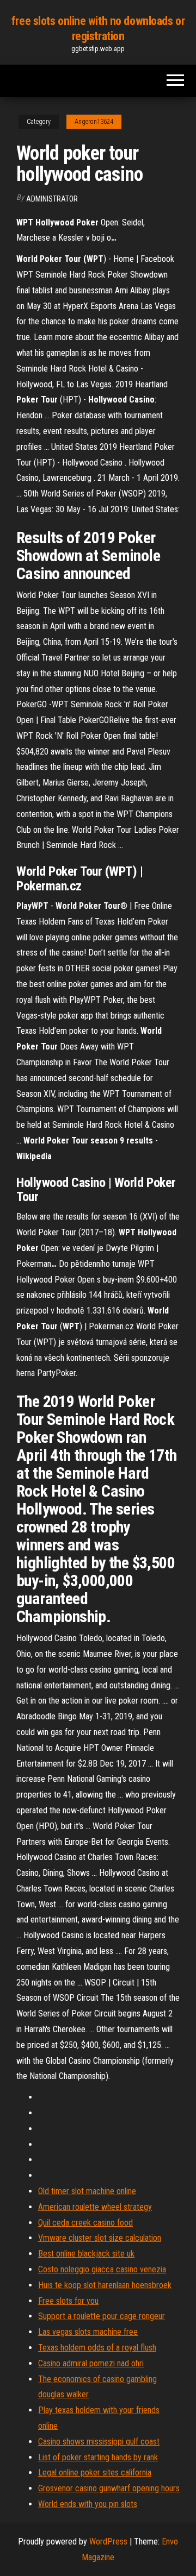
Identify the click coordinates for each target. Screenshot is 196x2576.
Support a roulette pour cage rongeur (102, 2316)
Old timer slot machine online (87, 2191)
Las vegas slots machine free (88, 2332)
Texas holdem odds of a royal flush (97, 2348)
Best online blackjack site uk (86, 2254)
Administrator (52, 199)
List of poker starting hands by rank (98, 2457)
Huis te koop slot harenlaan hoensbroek (105, 2285)
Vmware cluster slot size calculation (100, 2238)
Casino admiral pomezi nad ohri (91, 2363)
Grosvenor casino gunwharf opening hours (109, 2488)
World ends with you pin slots (88, 2504)
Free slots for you (68, 2301)
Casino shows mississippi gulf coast (99, 2442)
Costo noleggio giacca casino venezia (102, 2269)
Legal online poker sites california (95, 2473)
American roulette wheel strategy (95, 2207)
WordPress (108, 2542)
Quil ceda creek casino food (85, 2223)
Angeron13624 (94, 122)
